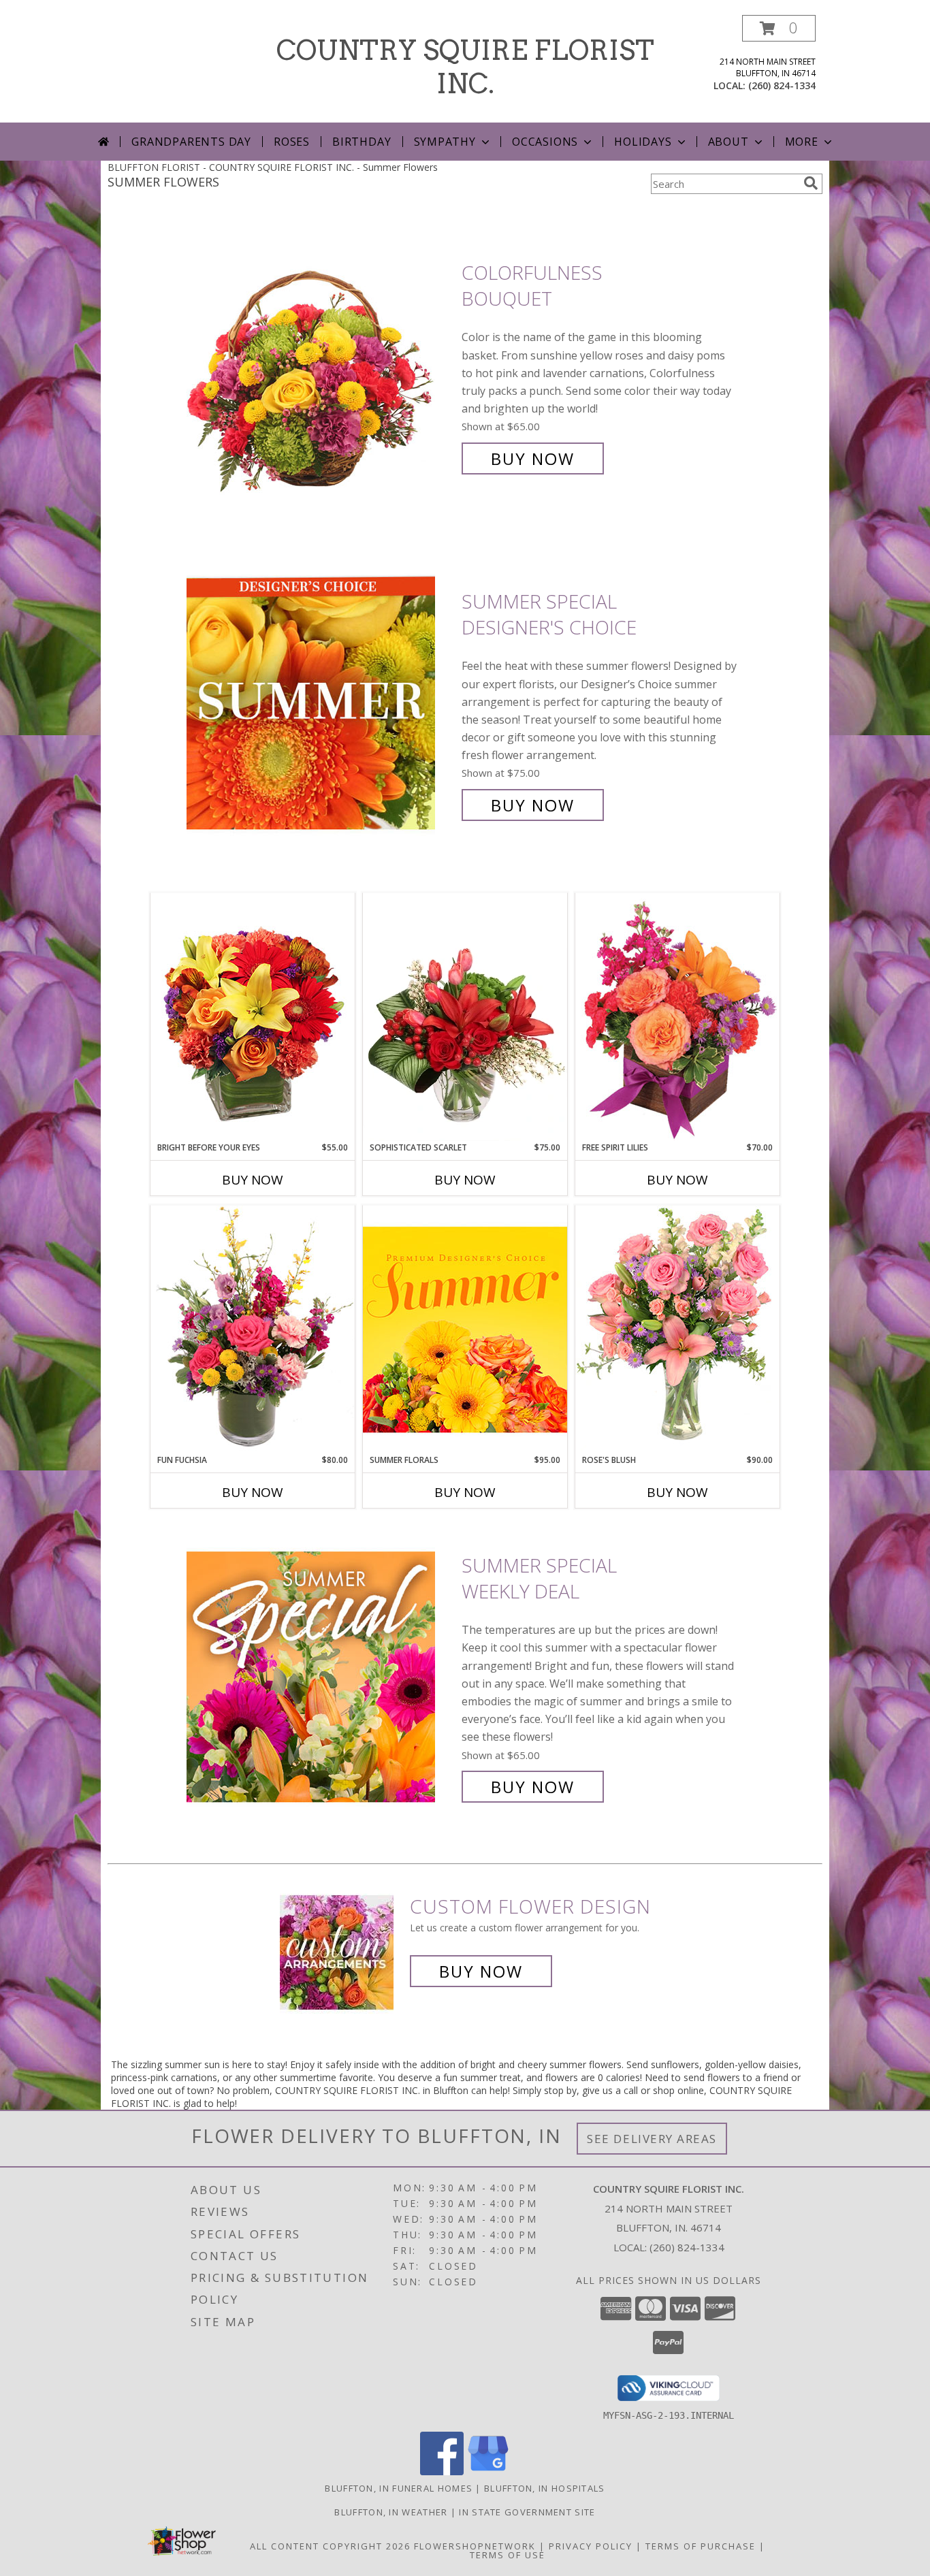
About (728, 142)
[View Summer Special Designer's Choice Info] (321, 704)
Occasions (545, 142)
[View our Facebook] (442, 2472)
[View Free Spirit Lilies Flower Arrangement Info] (677, 1017)
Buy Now (533, 458)
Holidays (643, 142)
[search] (811, 183)
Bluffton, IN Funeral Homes (399, 2488)
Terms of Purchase (701, 2546)
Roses (292, 142)
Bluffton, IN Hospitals (545, 2488)
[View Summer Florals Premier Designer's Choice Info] (465, 1329)
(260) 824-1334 (782, 85)
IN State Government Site (527, 2512)
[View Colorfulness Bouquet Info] (321, 366)
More (802, 142)
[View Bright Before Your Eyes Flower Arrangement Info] (253, 1017)
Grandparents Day (191, 142)
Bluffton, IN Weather (391, 2512)
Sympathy (445, 142)
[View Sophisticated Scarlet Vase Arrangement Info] (465, 1017)
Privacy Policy (591, 2546)
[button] (779, 28)
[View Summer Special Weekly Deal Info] (321, 1676)
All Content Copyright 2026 (330, 2546)
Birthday (362, 142)
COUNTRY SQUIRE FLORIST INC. (465, 67)
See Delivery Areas (652, 2139)
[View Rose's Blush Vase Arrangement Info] (677, 1329)
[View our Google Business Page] (488, 2472)
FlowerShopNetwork (475, 2546)
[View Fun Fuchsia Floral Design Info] (253, 1329)
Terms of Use (508, 2555)
